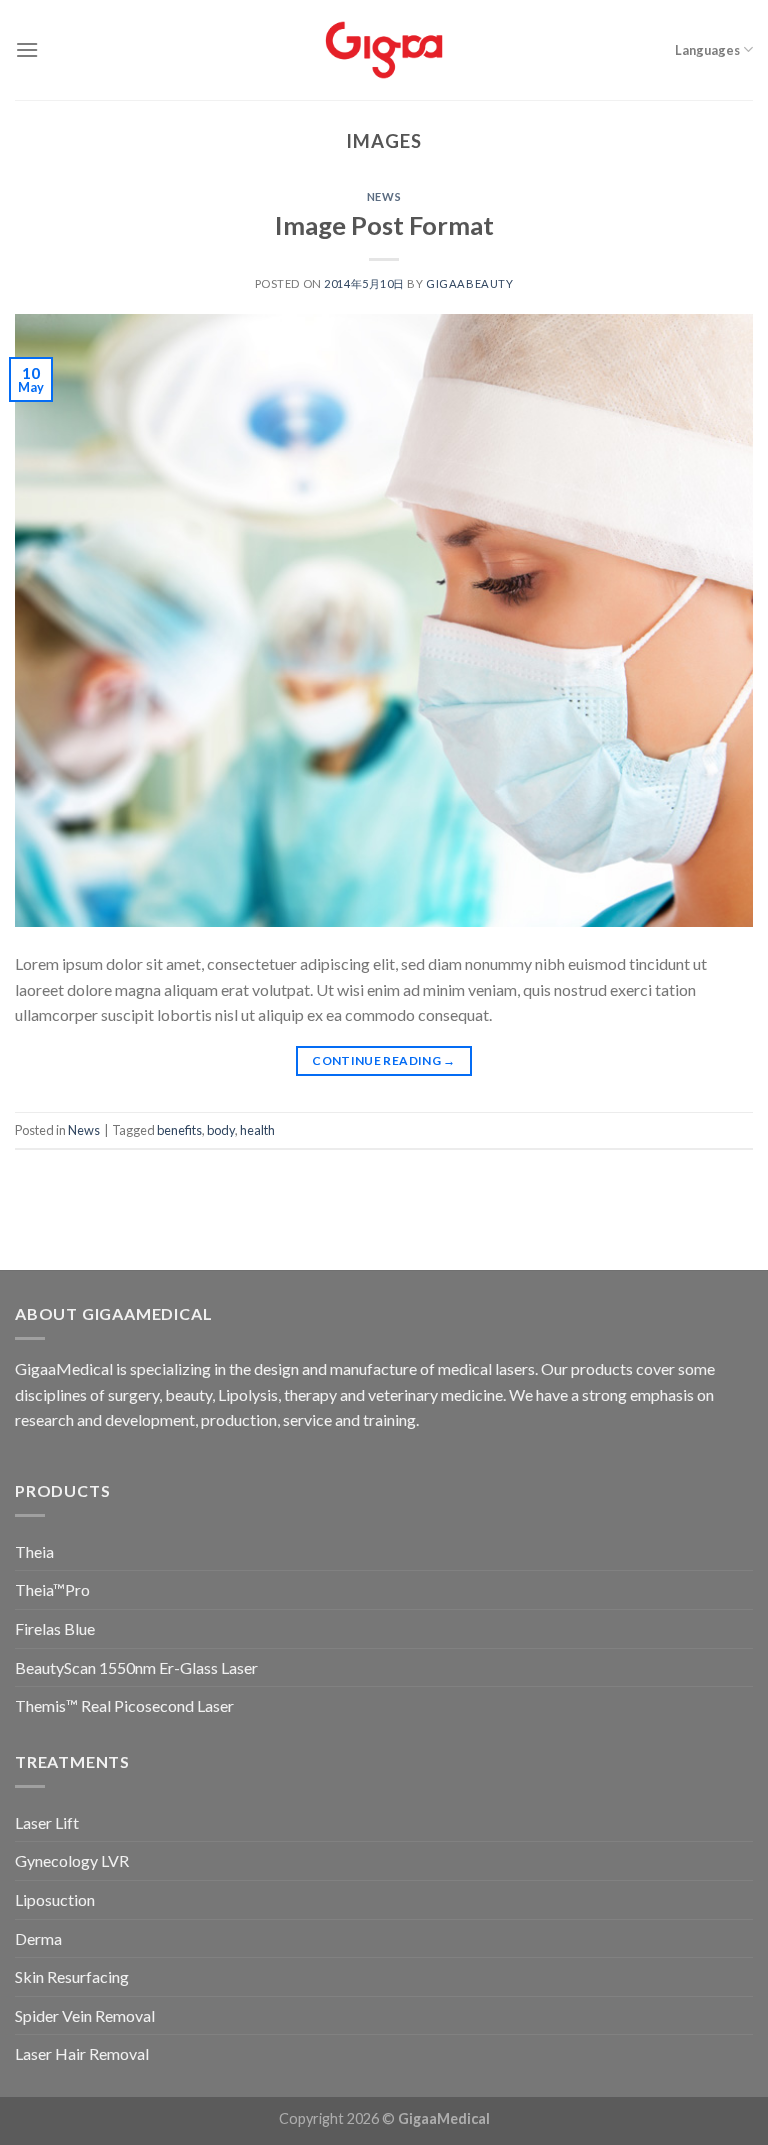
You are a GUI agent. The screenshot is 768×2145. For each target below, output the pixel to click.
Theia (34, 1551)
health (257, 1130)
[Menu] (27, 49)
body (221, 1130)
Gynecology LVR (72, 1860)
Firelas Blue (55, 1628)
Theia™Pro (52, 1589)
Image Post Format (384, 225)
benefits (179, 1130)
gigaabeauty (469, 283)
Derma (38, 1938)
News (384, 196)
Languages (707, 50)
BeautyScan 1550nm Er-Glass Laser (136, 1667)
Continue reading (384, 1060)
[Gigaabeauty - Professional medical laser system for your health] (384, 50)
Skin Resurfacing (72, 1976)
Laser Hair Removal (82, 2053)
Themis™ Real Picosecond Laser (124, 1705)
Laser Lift (47, 1822)
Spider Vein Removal (85, 2015)
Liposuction (55, 1899)
